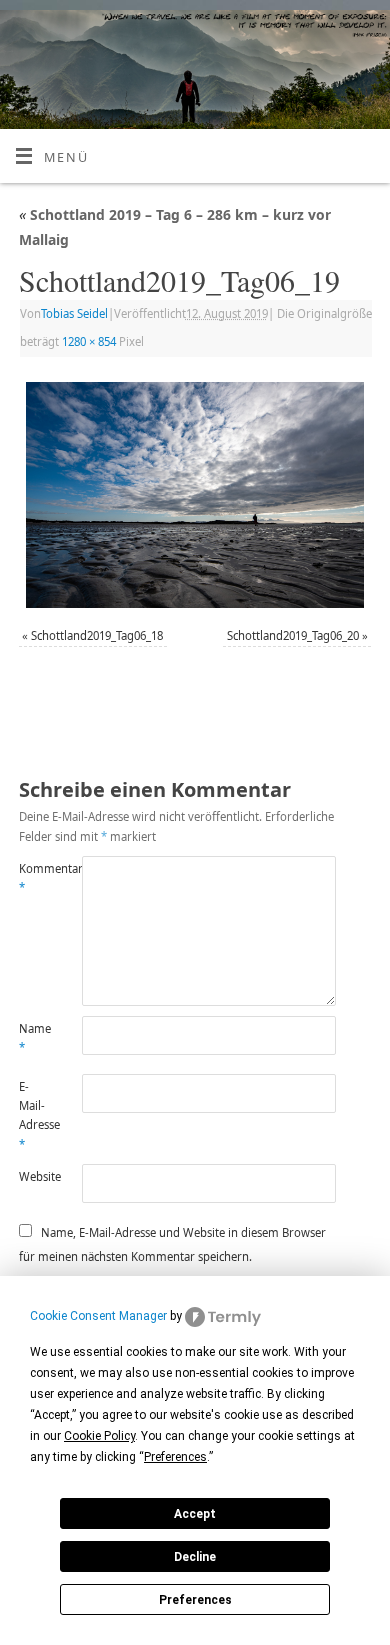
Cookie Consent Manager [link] (98, 1316)
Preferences (195, 1600)
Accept (195, 1514)
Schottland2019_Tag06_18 (97, 635)
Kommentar (35, 878)
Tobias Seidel (74, 313)
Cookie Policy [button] (99, 1436)
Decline (195, 1557)
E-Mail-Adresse (35, 1115)
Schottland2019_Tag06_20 (293, 635)
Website (35, 1176)
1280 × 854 (89, 341)
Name (35, 1038)
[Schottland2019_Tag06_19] (195, 495)
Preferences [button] (175, 1457)
